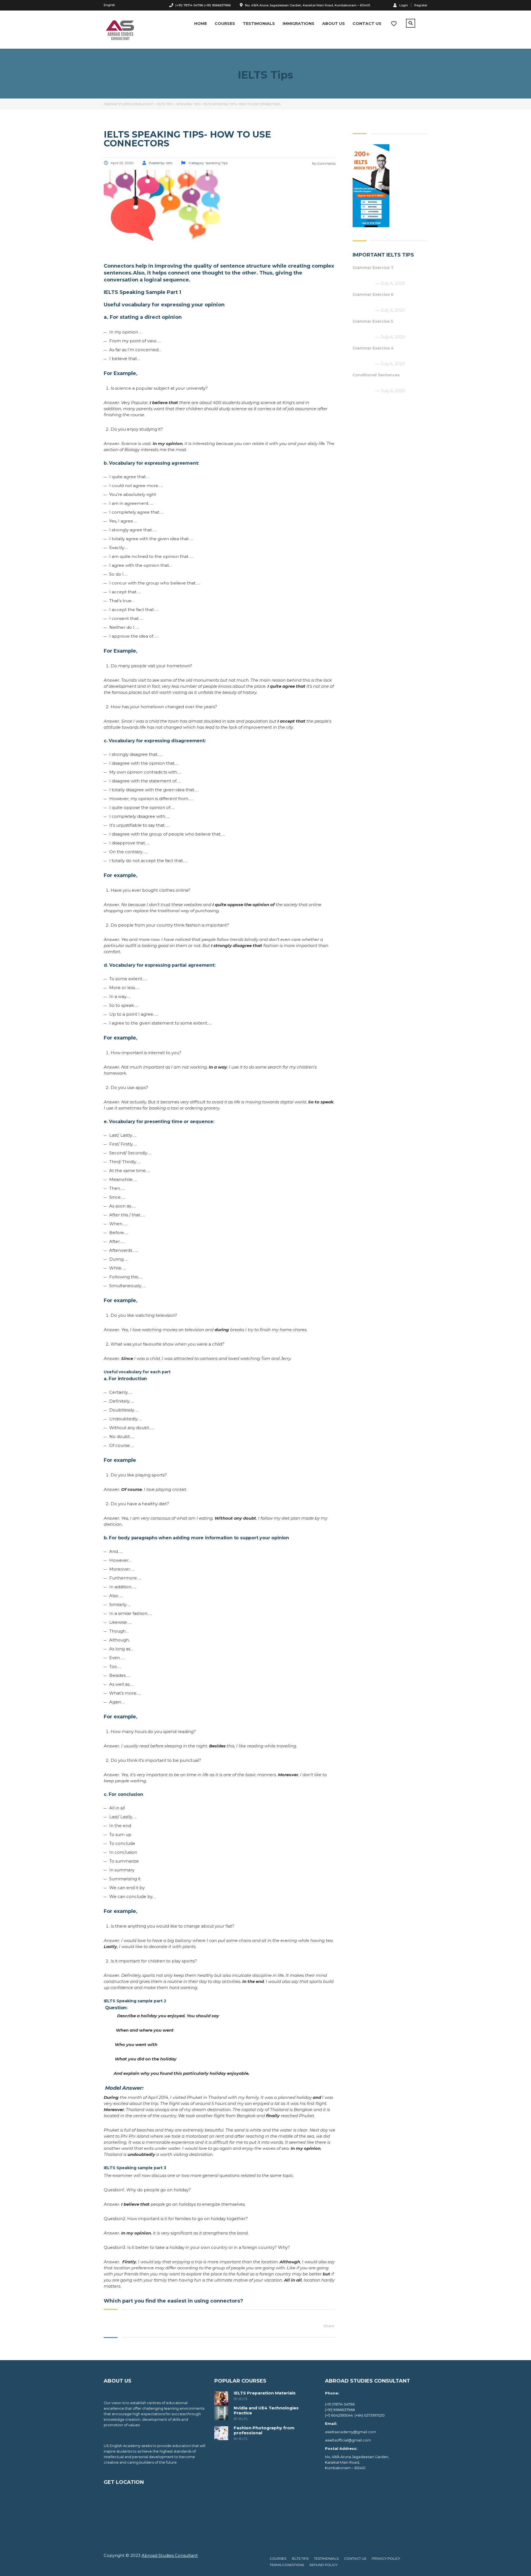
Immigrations (299, 24)
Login (404, 5)
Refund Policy (323, 2565)
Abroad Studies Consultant (170, 2555)
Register (421, 5)
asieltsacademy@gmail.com (351, 2432)
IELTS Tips (300, 2558)
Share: (329, 2326)
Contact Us (367, 24)
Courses (225, 24)
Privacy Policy (386, 2558)
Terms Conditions (287, 2565)
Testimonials (259, 24)
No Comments (323, 163)
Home (201, 24)
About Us (334, 24)
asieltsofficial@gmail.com (348, 2440)
